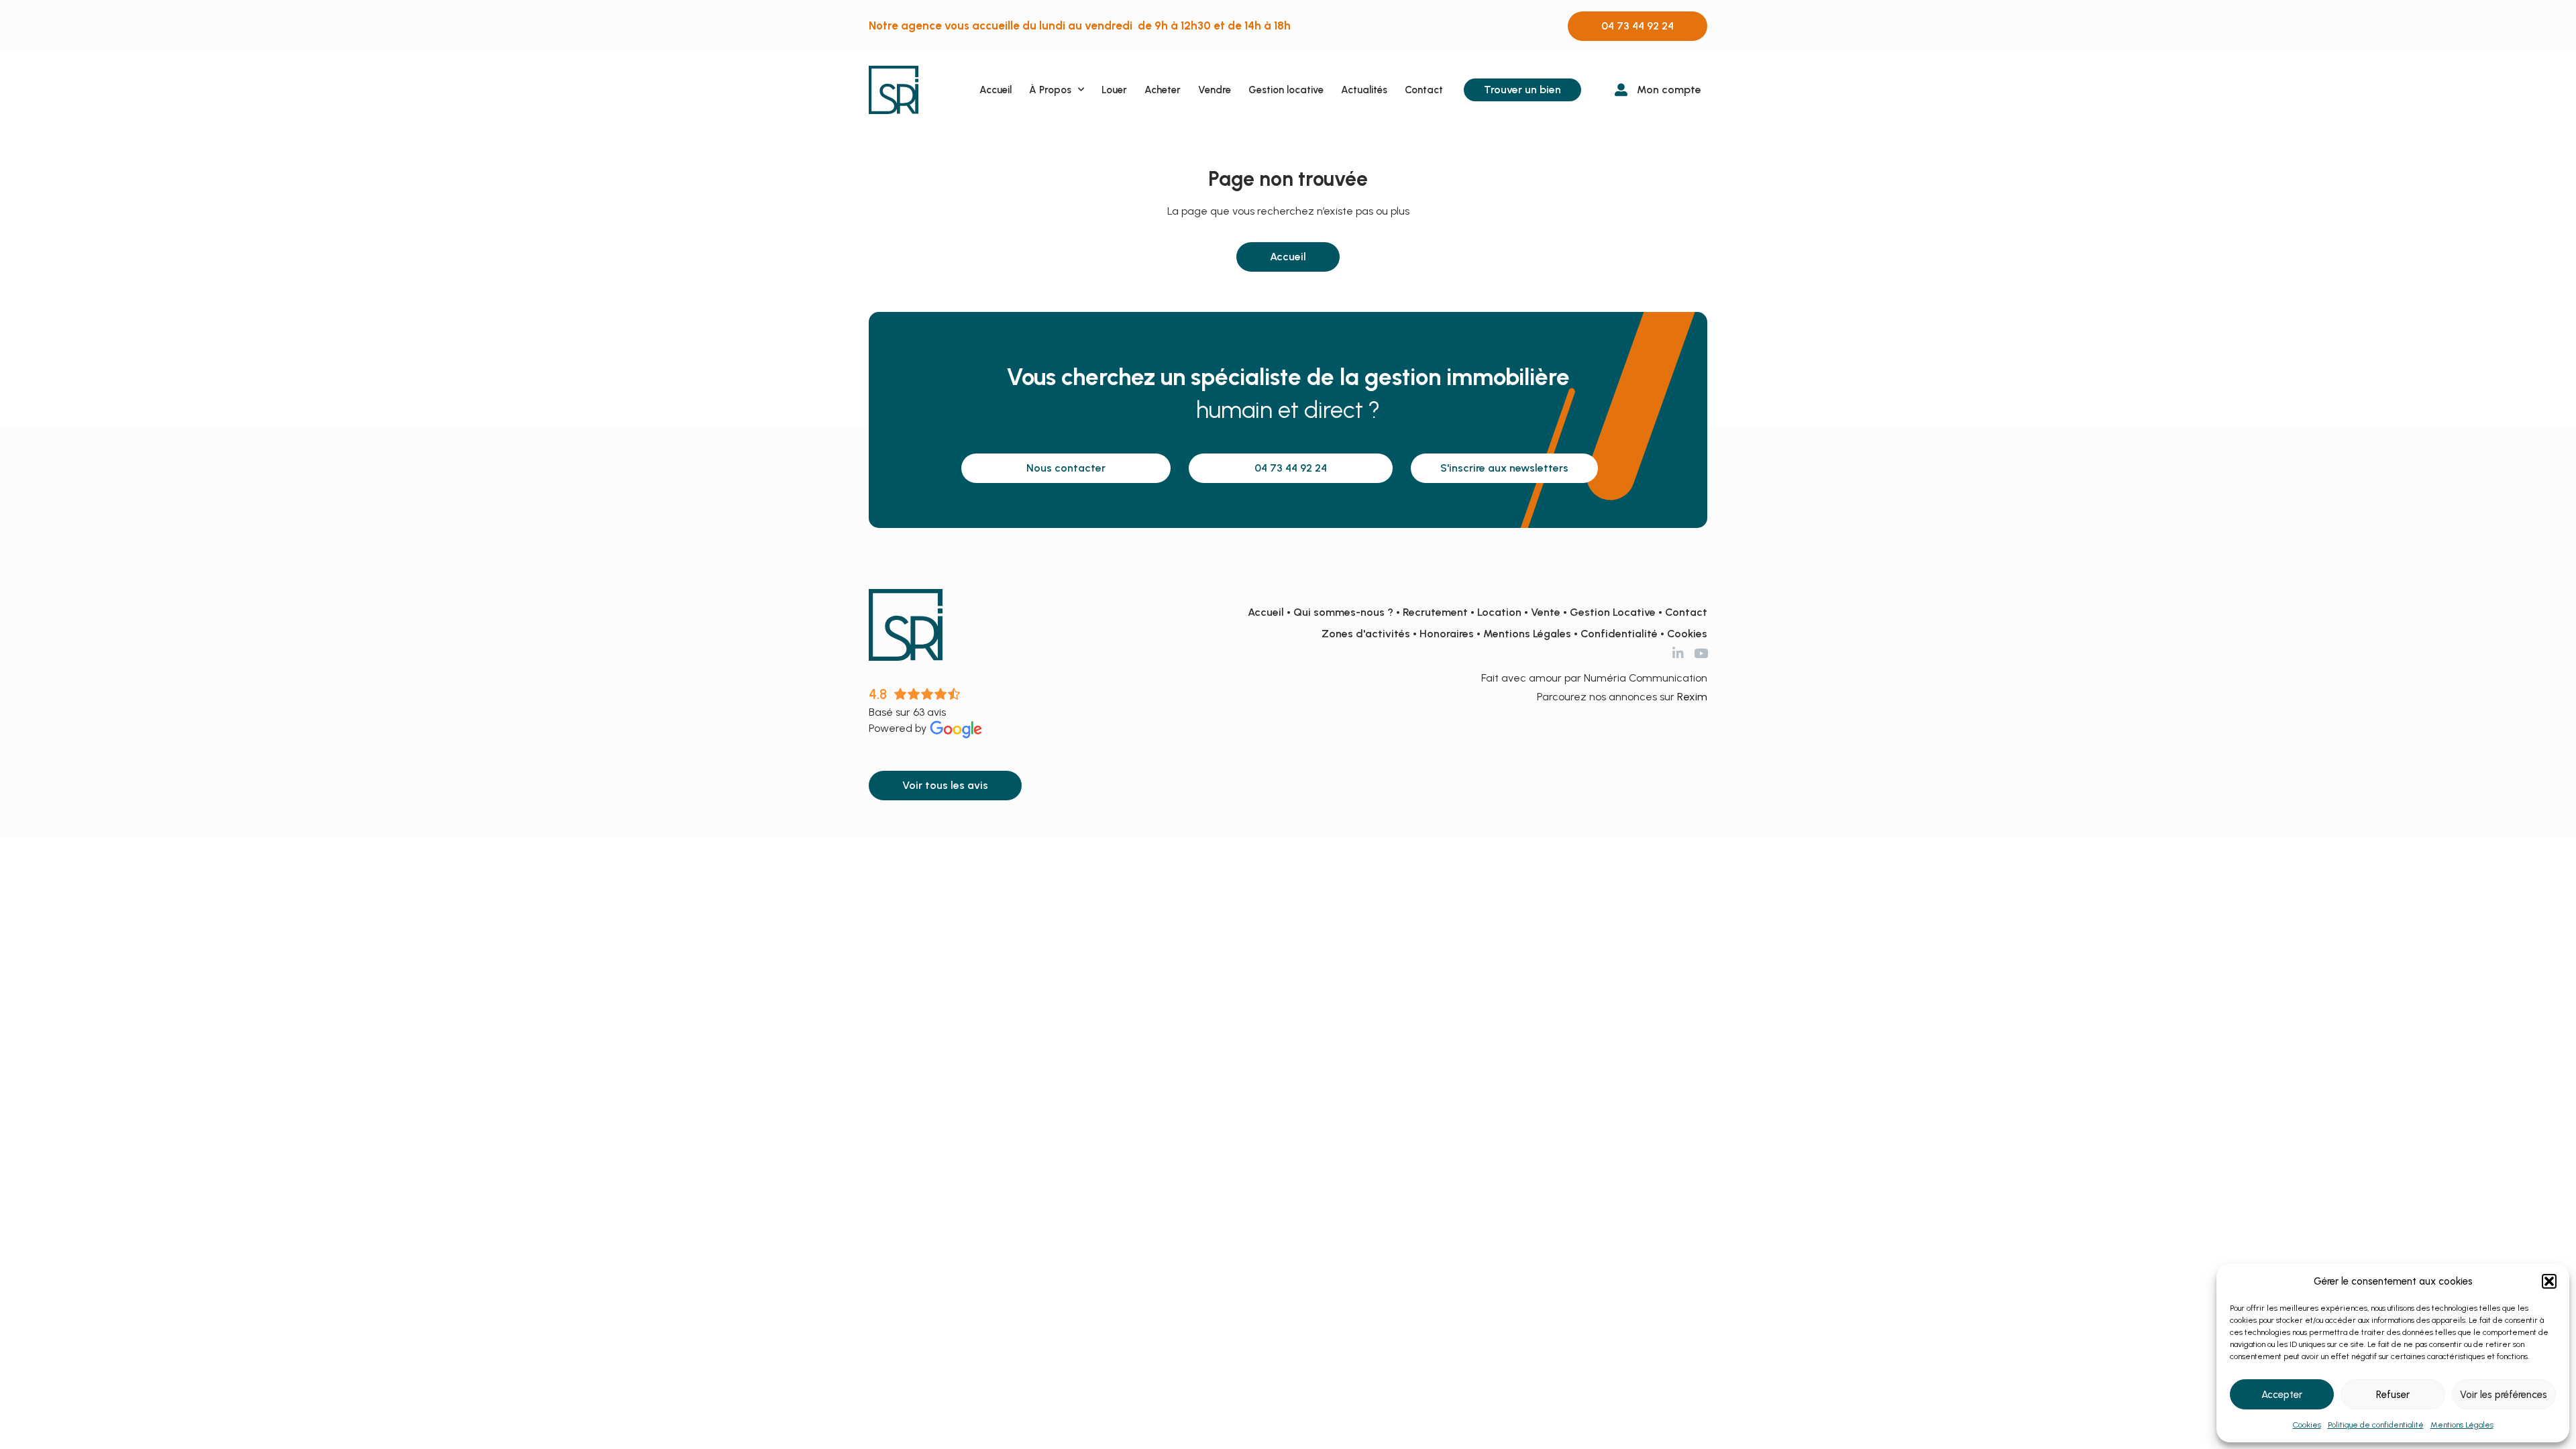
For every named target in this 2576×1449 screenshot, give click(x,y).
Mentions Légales (2462, 1425)
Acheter (1163, 90)
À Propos (1050, 90)
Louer (1114, 90)
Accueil (996, 90)
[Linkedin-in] (1678, 653)
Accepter (2282, 1395)
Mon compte (1669, 90)
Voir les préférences (2504, 1395)
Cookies (2307, 1425)
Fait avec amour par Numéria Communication (1594, 678)
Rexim (1692, 697)
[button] (2549, 1281)
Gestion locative (1286, 90)
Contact (1424, 90)
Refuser (2393, 1395)
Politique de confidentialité (2376, 1425)
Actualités (1364, 90)
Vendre (1215, 90)
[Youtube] (1701, 653)
